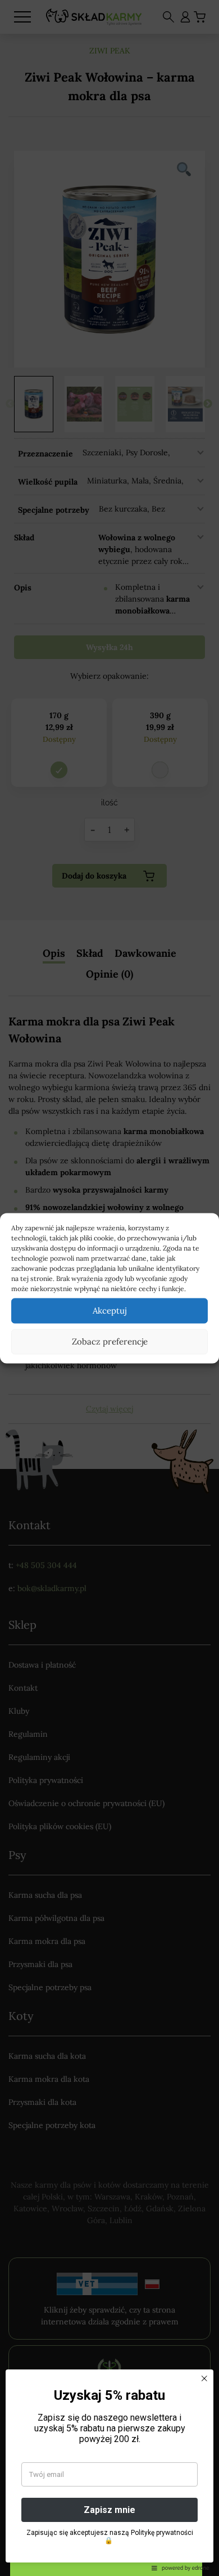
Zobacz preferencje (110, 1341)
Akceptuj (109, 1311)
